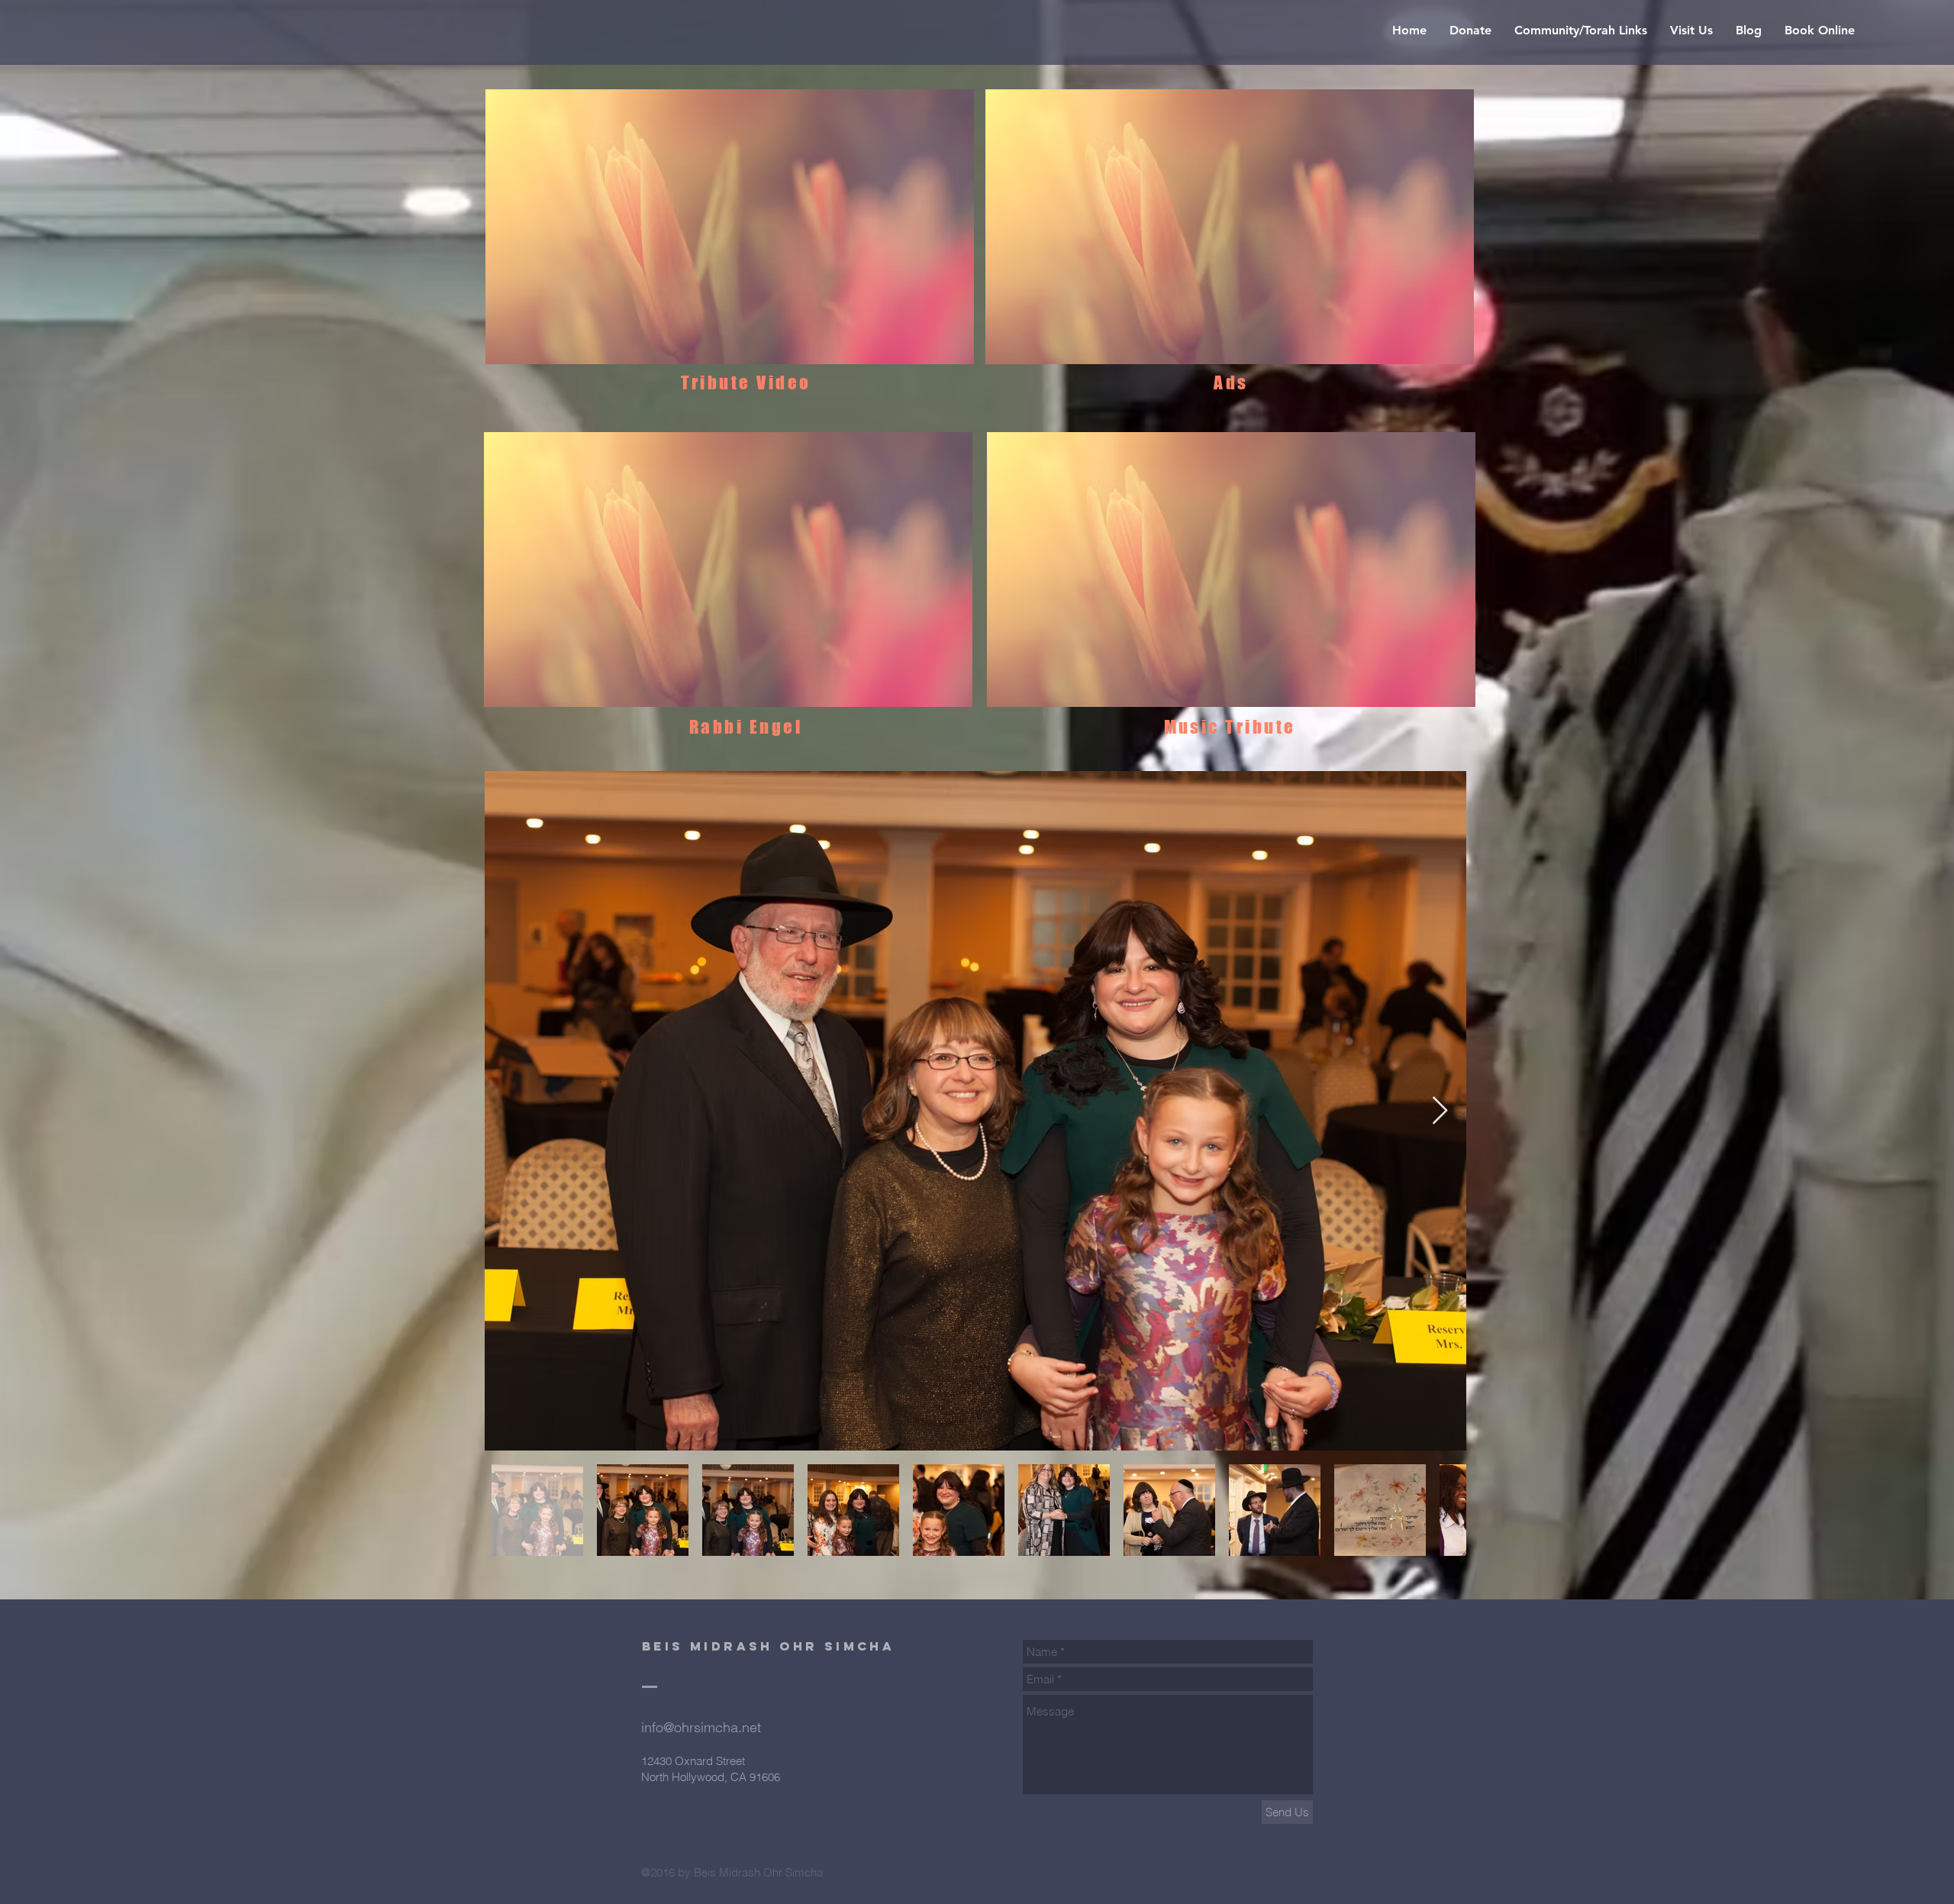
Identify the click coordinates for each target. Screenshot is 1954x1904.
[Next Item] (1440, 1111)
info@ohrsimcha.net (701, 1727)
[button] (730, 227)
